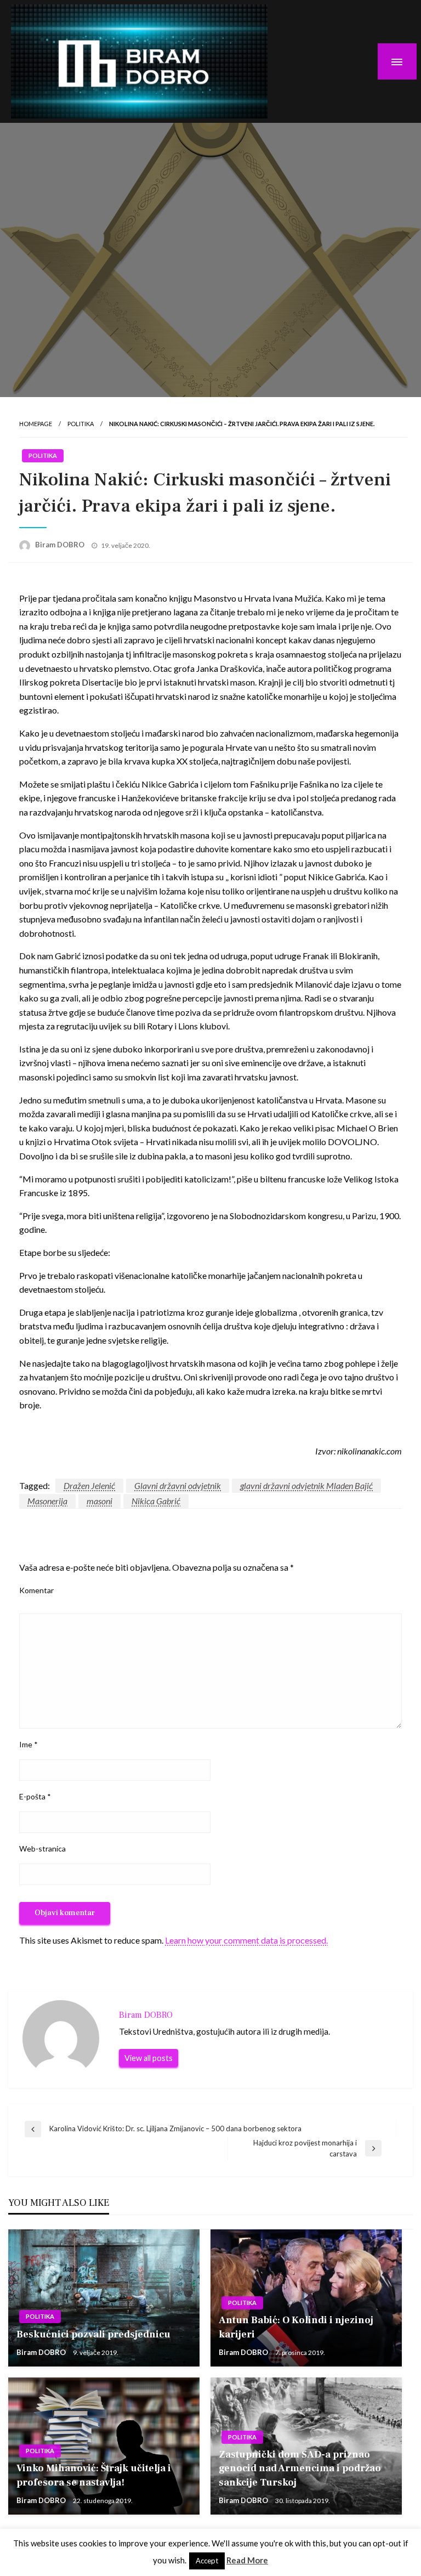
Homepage (36, 424)
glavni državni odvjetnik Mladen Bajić (306, 1485)
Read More (247, 2560)
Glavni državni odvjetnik (178, 1485)
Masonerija (47, 1501)
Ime (29, 1744)
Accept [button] (207, 2561)
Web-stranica (42, 1849)
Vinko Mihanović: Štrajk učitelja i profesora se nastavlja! (94, 2475)
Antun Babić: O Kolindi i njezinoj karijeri (296, 2327)
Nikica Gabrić (156, 1501)
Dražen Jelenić (89, 1485)
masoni (99, 1501)
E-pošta (35, 1796)
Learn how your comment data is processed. (246, 1940)
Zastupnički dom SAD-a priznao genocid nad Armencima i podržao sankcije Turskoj (300, 2468)
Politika (81, 424)
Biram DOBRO (61, 545)
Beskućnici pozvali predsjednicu (93, 2334)
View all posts (149, 2058)
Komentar (36, 1590)
